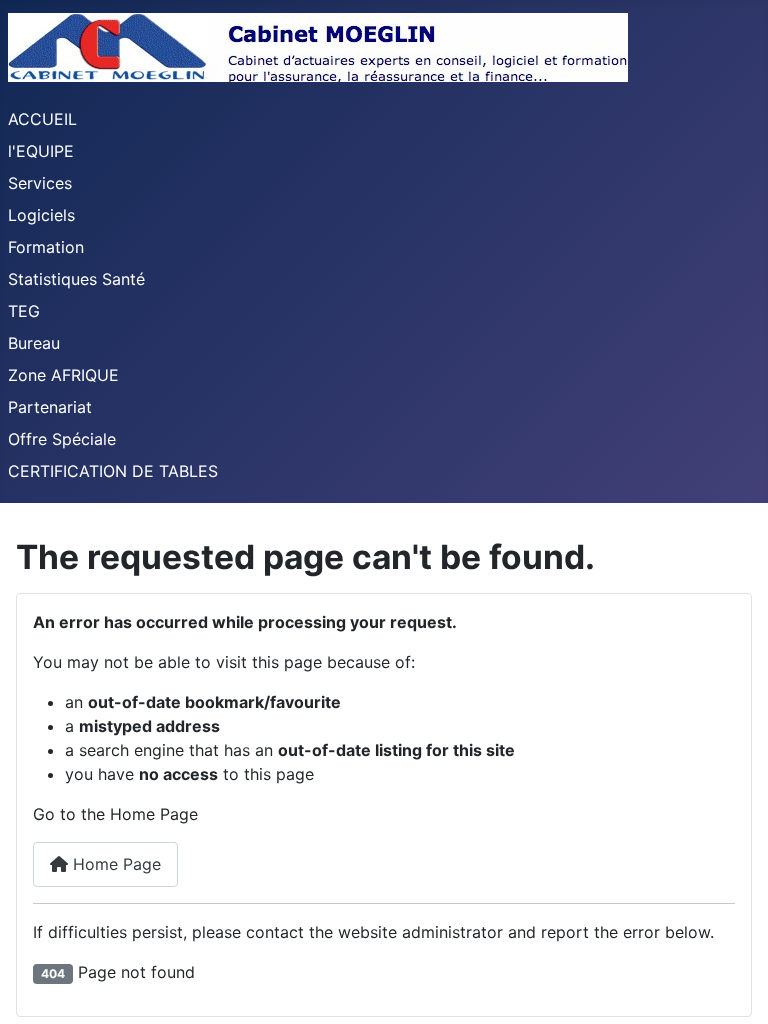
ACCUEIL (42, 119)
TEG (24, 311)
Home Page (114, 864)
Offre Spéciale (62, 439)
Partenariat (50, 407)
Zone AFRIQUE (63, 375)
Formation (46, 247)
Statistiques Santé (76, 279)
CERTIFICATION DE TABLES (113, 471)
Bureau (34, 343)
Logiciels (41, 215)
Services (40, 183)
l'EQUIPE (41, 151)
